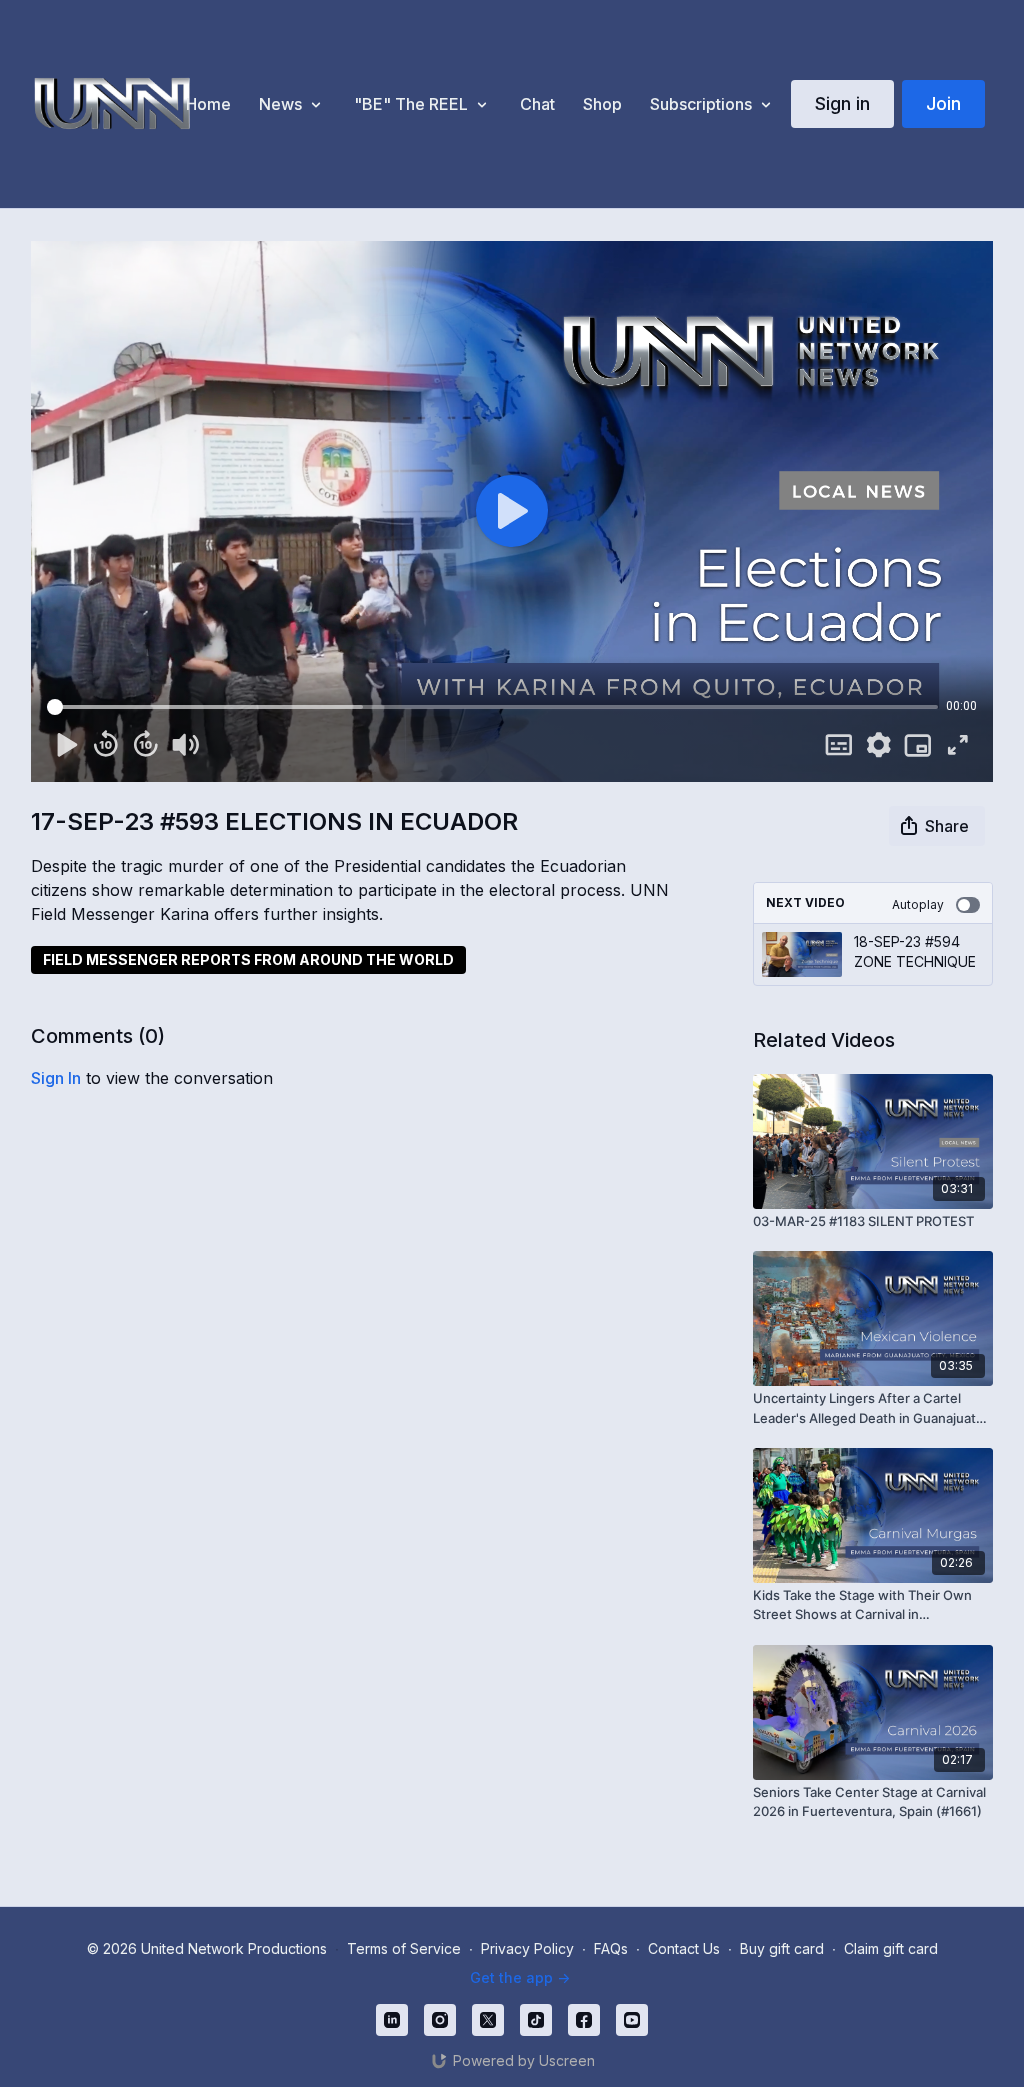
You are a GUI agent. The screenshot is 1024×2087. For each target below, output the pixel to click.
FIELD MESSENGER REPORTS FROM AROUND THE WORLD (248, 959)
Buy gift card (782, 1948)
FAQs (611, 1948)
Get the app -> (520, 1977)
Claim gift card (891, 1948)
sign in (56, 1078)
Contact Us (684, 1948)
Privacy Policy (527, 1948)
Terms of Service (404, 1948)
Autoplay (918, 904)
